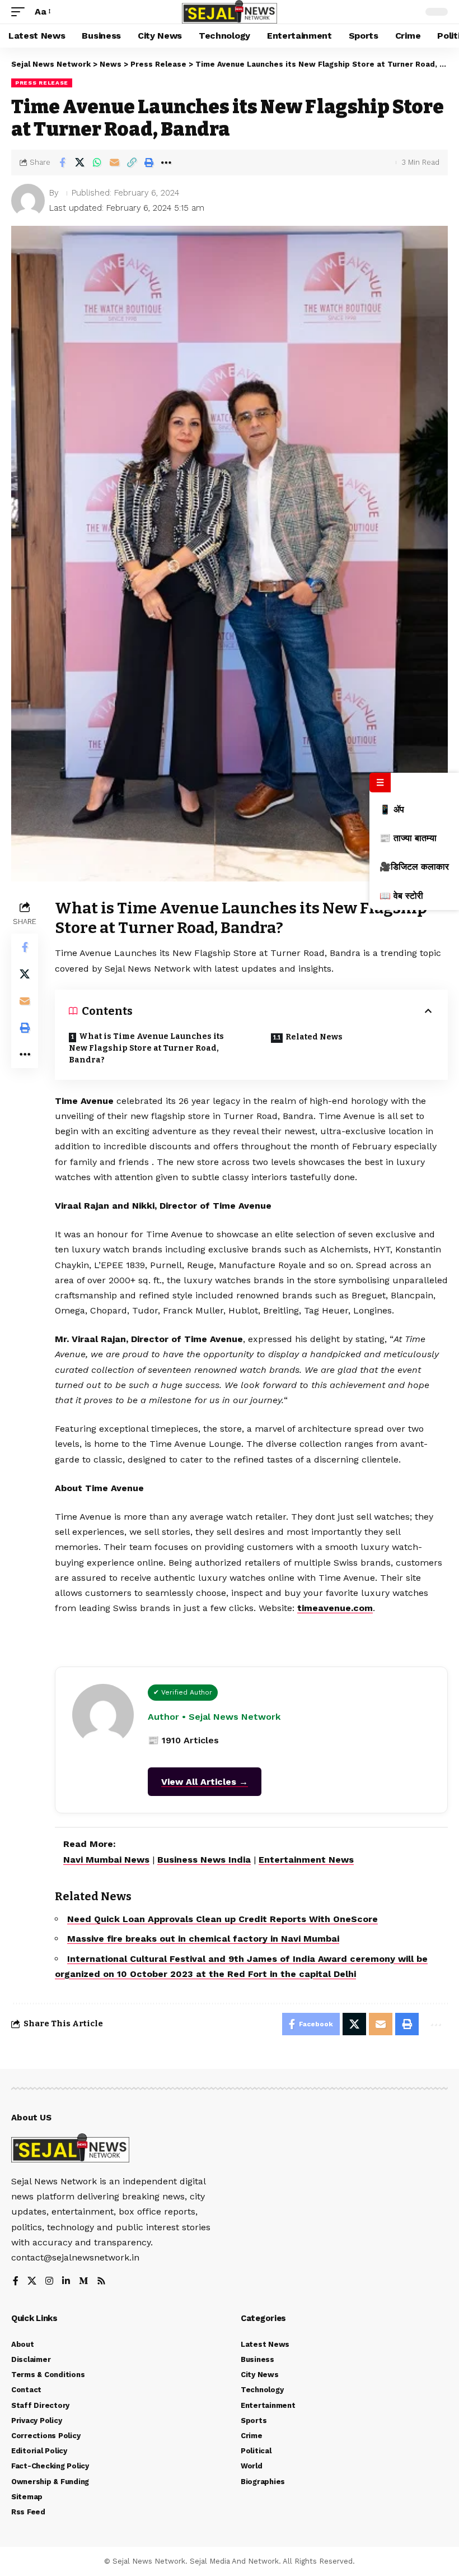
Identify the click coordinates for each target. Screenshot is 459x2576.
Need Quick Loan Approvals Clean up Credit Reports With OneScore (223, 1919)
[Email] (114, 163)
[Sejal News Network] (230, 12)
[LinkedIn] (66, 2282)
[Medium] (83, 2282)
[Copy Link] (132, 163)
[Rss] (101, 2282)
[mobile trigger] (21, 11)
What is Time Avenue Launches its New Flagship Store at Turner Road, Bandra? (146, 1048)
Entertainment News (306, 1860)
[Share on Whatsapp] (97, 163)
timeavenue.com (335, 1608)
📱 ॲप (392, 809)
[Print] (149, 163)
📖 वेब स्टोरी (401, 896)
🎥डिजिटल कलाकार (414, 867)
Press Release (42, 83)
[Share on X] (79, 163)
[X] (32, 2282)
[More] (166, 163)
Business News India (204, 1860)
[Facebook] (16, 2282)
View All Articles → (205, 1782)
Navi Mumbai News (106, 1860)
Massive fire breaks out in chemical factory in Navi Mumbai (203, 1939)
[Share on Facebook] (62, 163)
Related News (314, 1037)
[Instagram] (49, 2282)
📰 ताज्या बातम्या (408, 838)
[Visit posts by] (28, 201)
